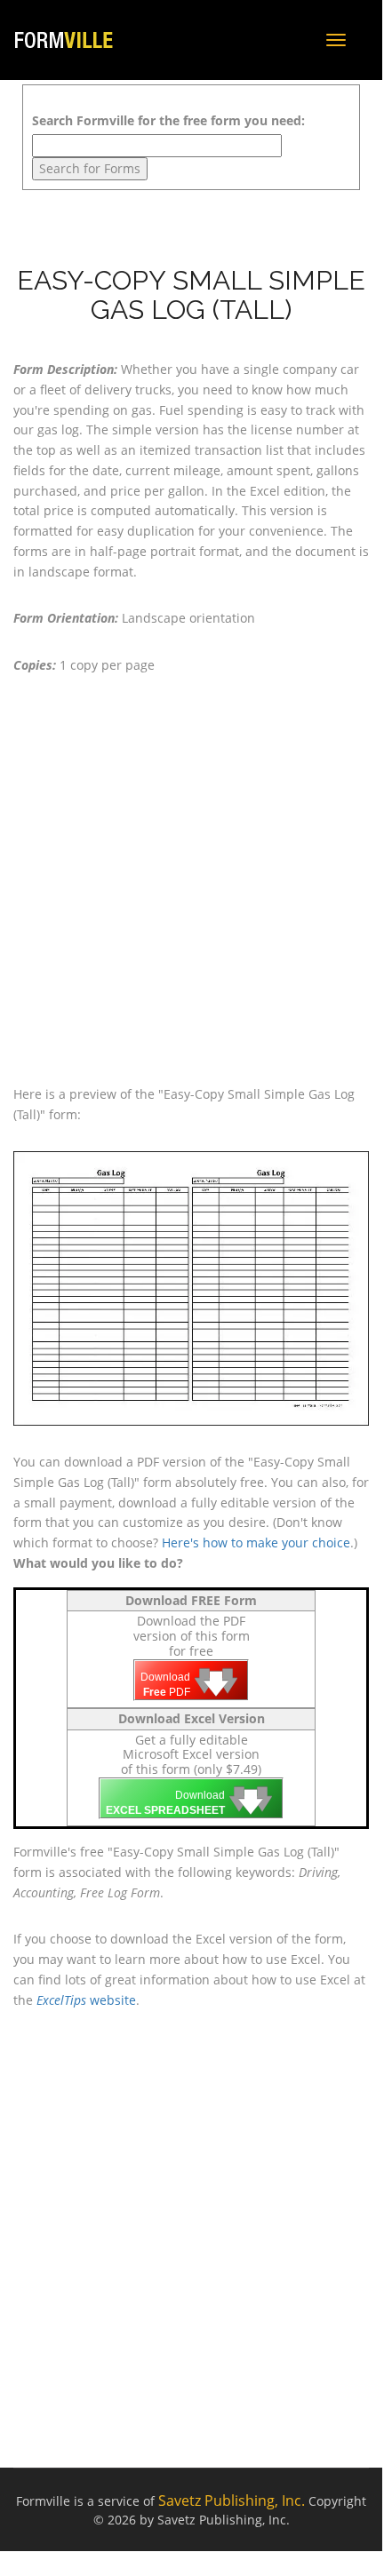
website (86, 2000)
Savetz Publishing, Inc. (232, 2500)
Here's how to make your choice (256, 1542)
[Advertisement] (193, 880)
